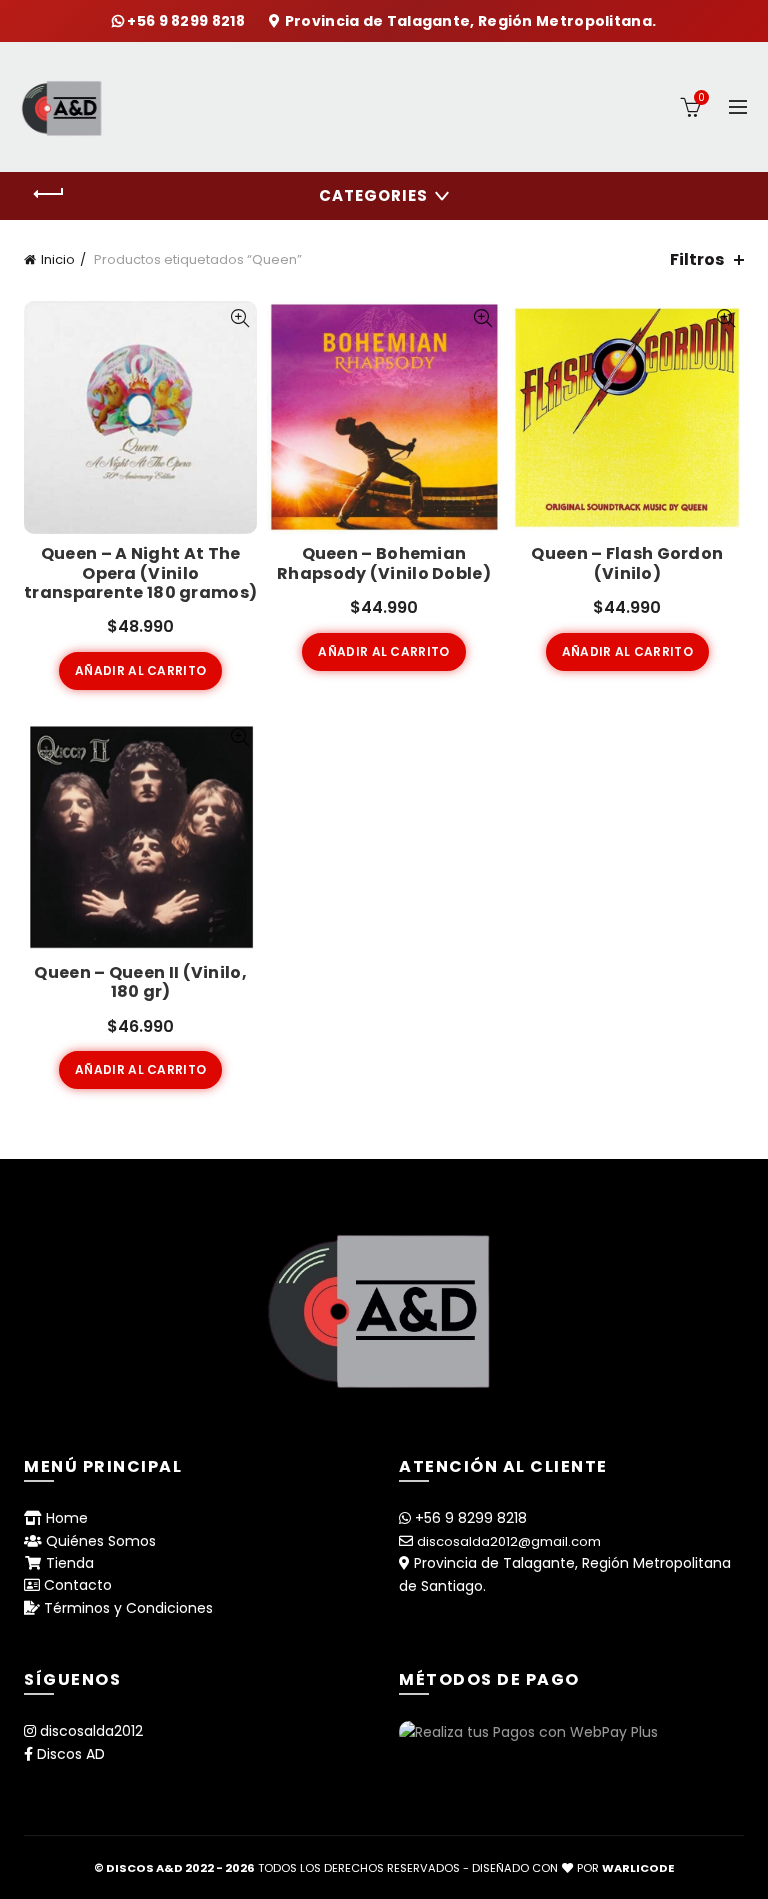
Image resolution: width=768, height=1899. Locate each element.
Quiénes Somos (101, 1541)
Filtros (697, 259)
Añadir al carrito (140, 670)
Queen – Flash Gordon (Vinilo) (627, 563)
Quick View (239, 318)
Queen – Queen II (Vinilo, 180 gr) (140, 982)
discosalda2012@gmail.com (509, 1541)
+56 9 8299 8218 (187, 21)
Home (67, 1518)
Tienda (70, 1563)
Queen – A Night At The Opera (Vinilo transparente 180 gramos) (140, 573)
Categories (373, 195)
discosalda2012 (91, 1731)
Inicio (58, 259)
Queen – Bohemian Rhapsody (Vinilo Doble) (384, 563)
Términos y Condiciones (128, 1608)
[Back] (49, 194)
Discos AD (71, 1754)
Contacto (78, 1585)
